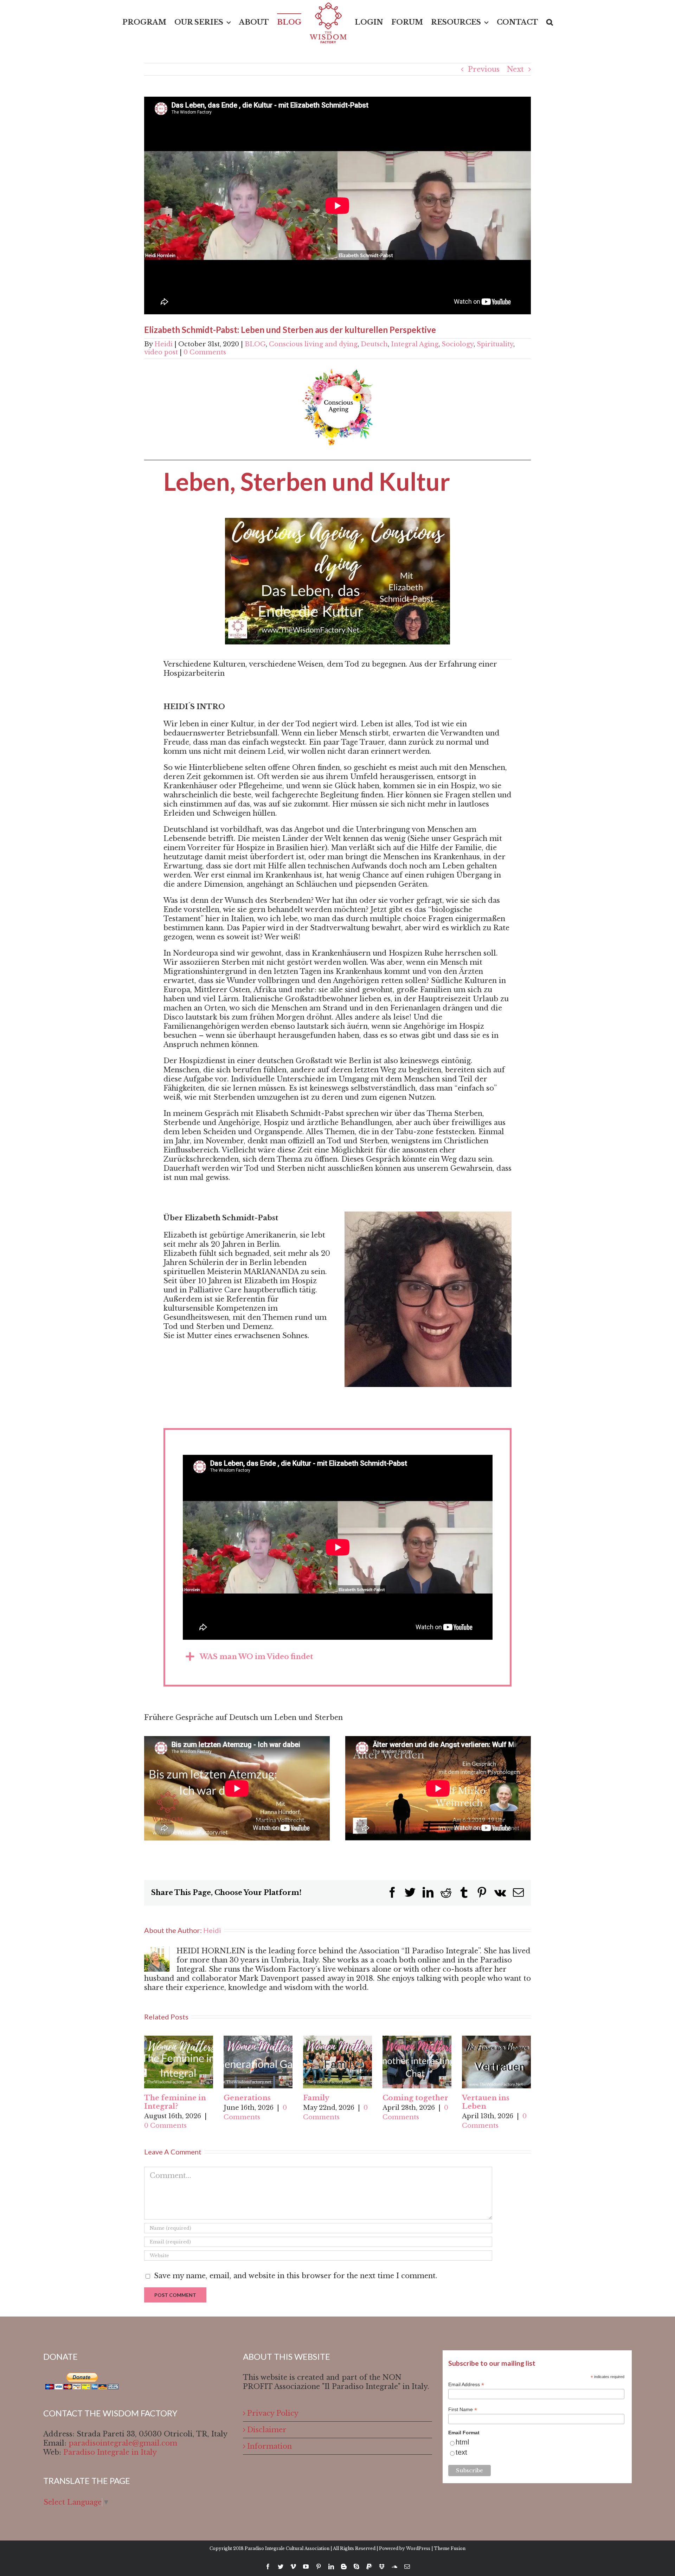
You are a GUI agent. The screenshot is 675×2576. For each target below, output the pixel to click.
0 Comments (205, 352)
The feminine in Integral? (175, 2102)
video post (161, 352)
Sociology (458, 344)
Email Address (466, 2385)
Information (269, 2446)
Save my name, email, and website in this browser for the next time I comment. (296, 2276)
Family (316, 2098)
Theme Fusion (450, 2548)
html (462, 2442)
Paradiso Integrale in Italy (110, 2452)
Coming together (415, 2098)
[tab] (338, 1657)
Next (515, 69)
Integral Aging (415, 344)
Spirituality (495, 344)
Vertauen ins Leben (486, 2102)
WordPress (418, 2548)
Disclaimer (267, 2430)
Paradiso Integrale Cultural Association (287, 2548)
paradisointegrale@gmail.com (123, 2443)
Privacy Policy (273, 2413)
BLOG (255, 344)
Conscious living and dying (313, 344)
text (461, 2452)
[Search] (536, 22)
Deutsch (374, 344)
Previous (484, 69)
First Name (463, 2410)
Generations (247, 2098)
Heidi (163, 344)
